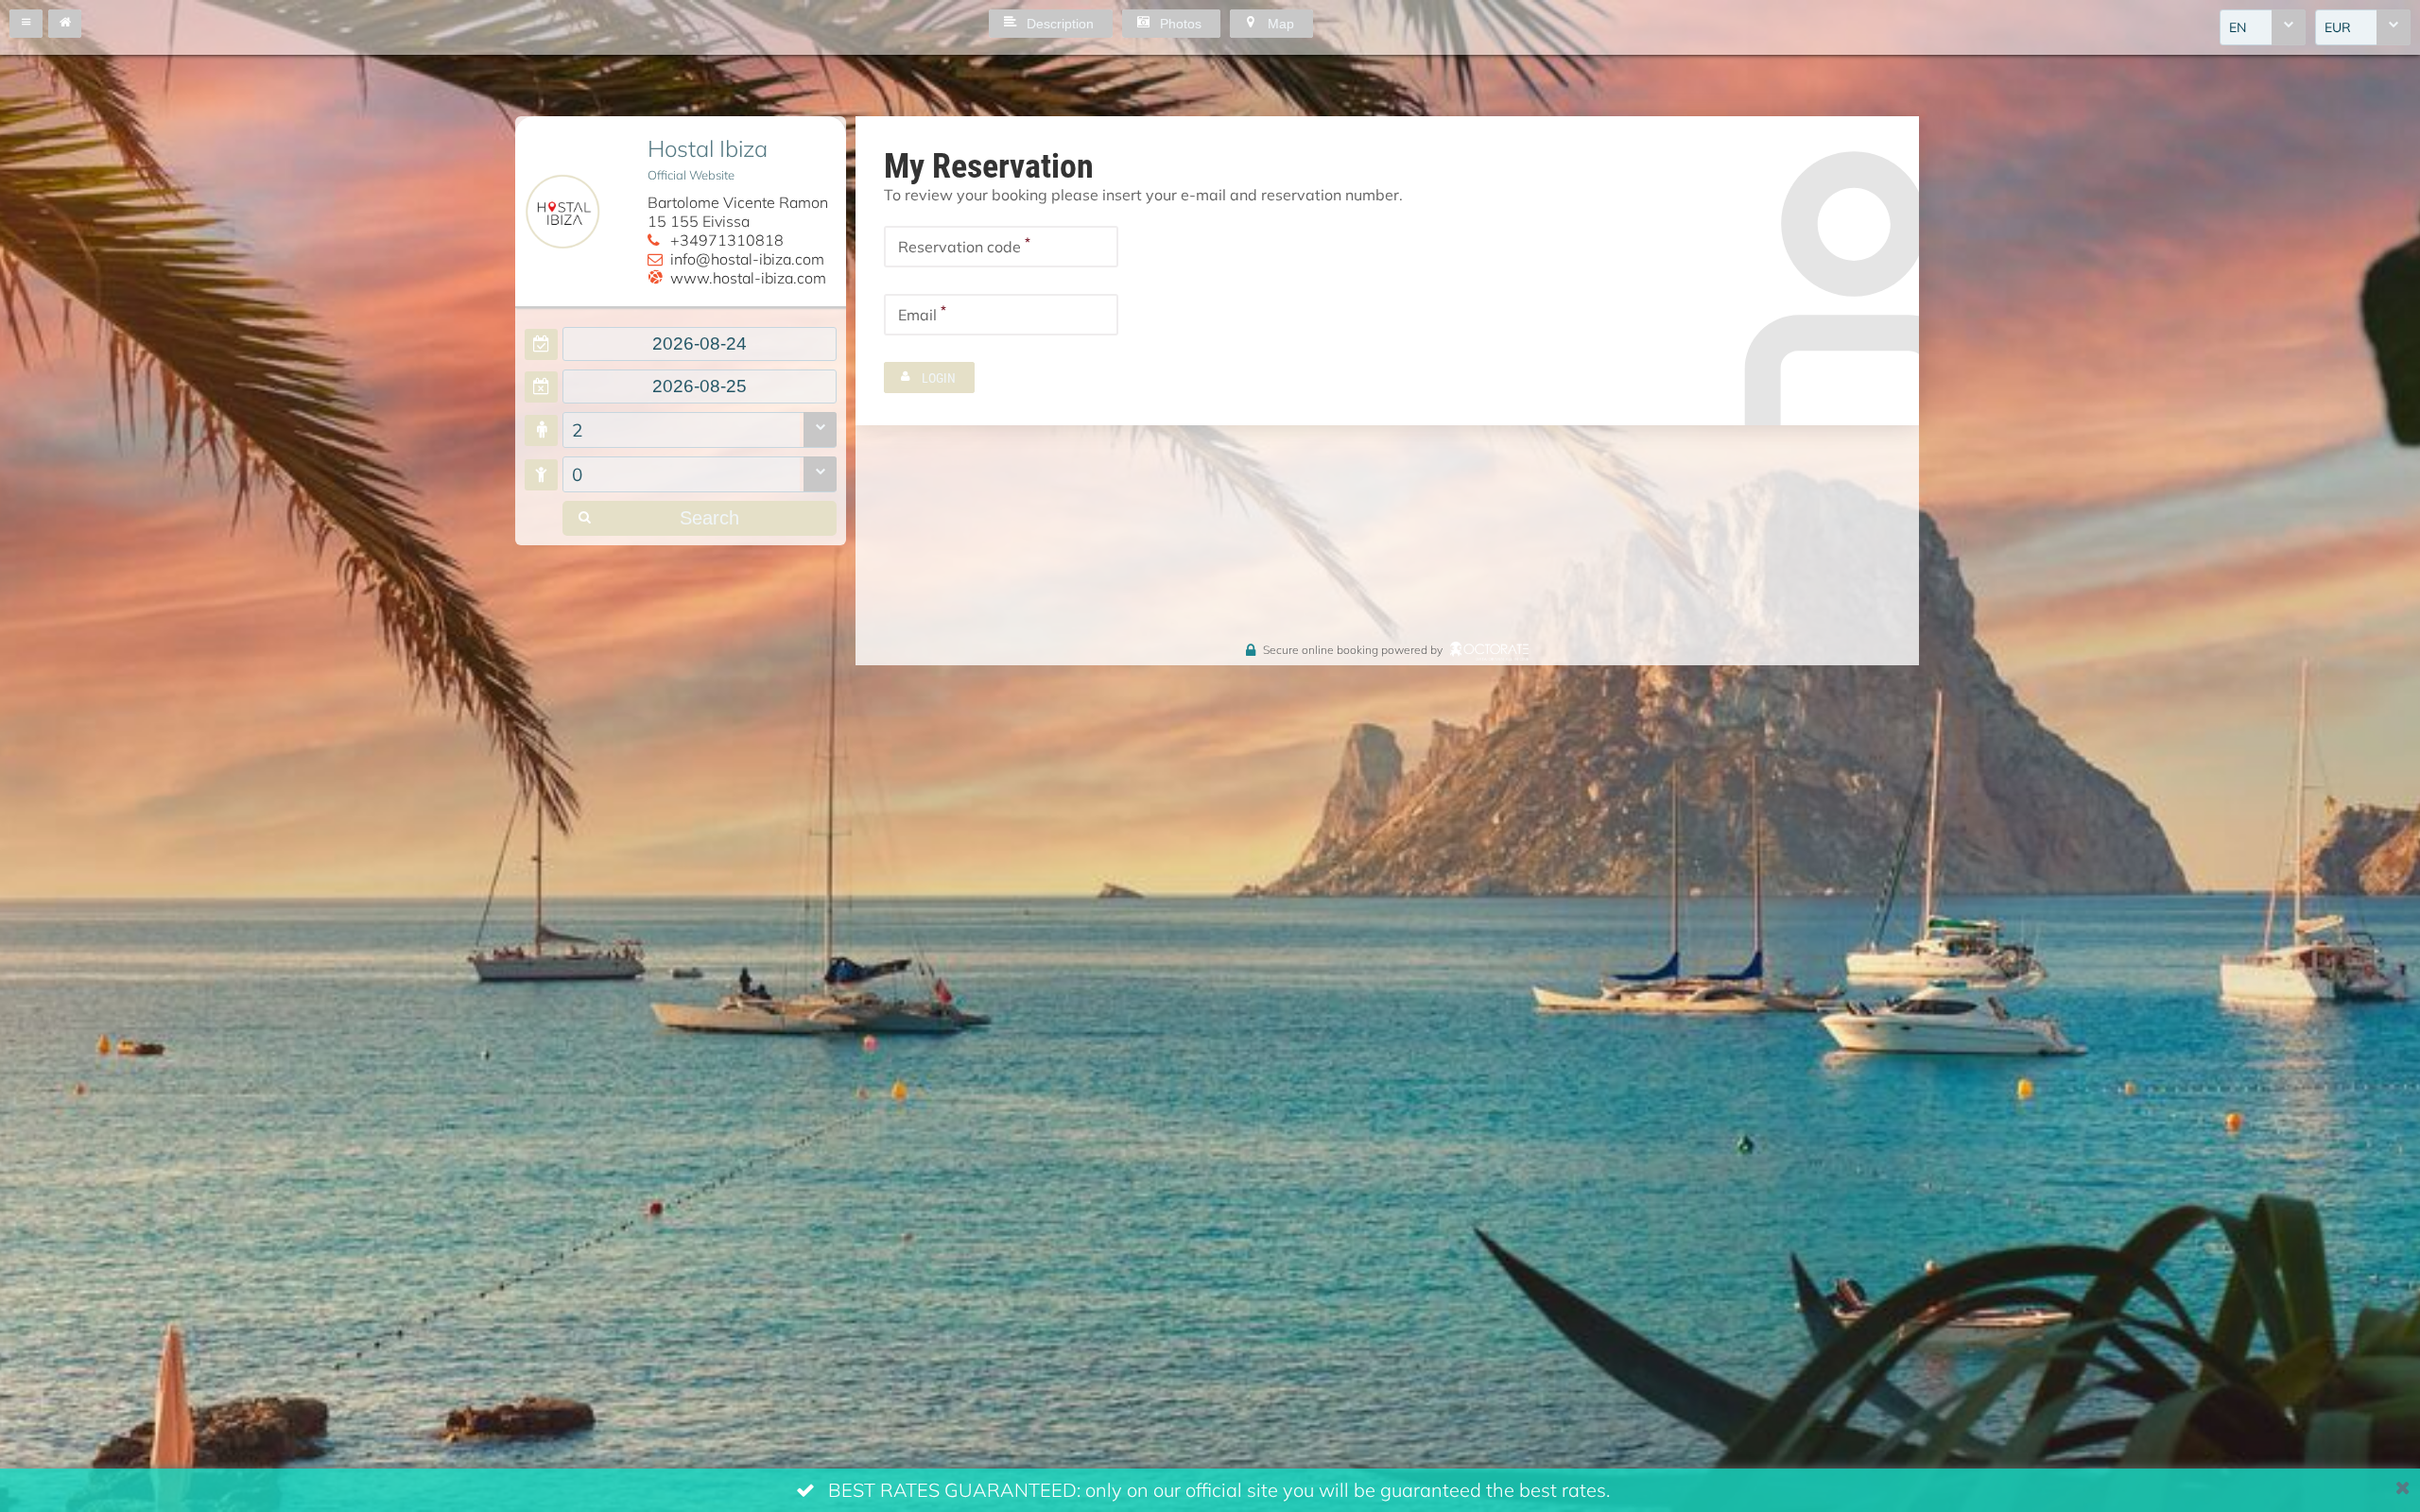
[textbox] (700, 344)
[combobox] (2263, 27)
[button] (26, 24)
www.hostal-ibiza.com (748, 277)
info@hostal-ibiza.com (747, 258)
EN (2238, 27)
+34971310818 (727, 240)
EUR (2338, 27)
